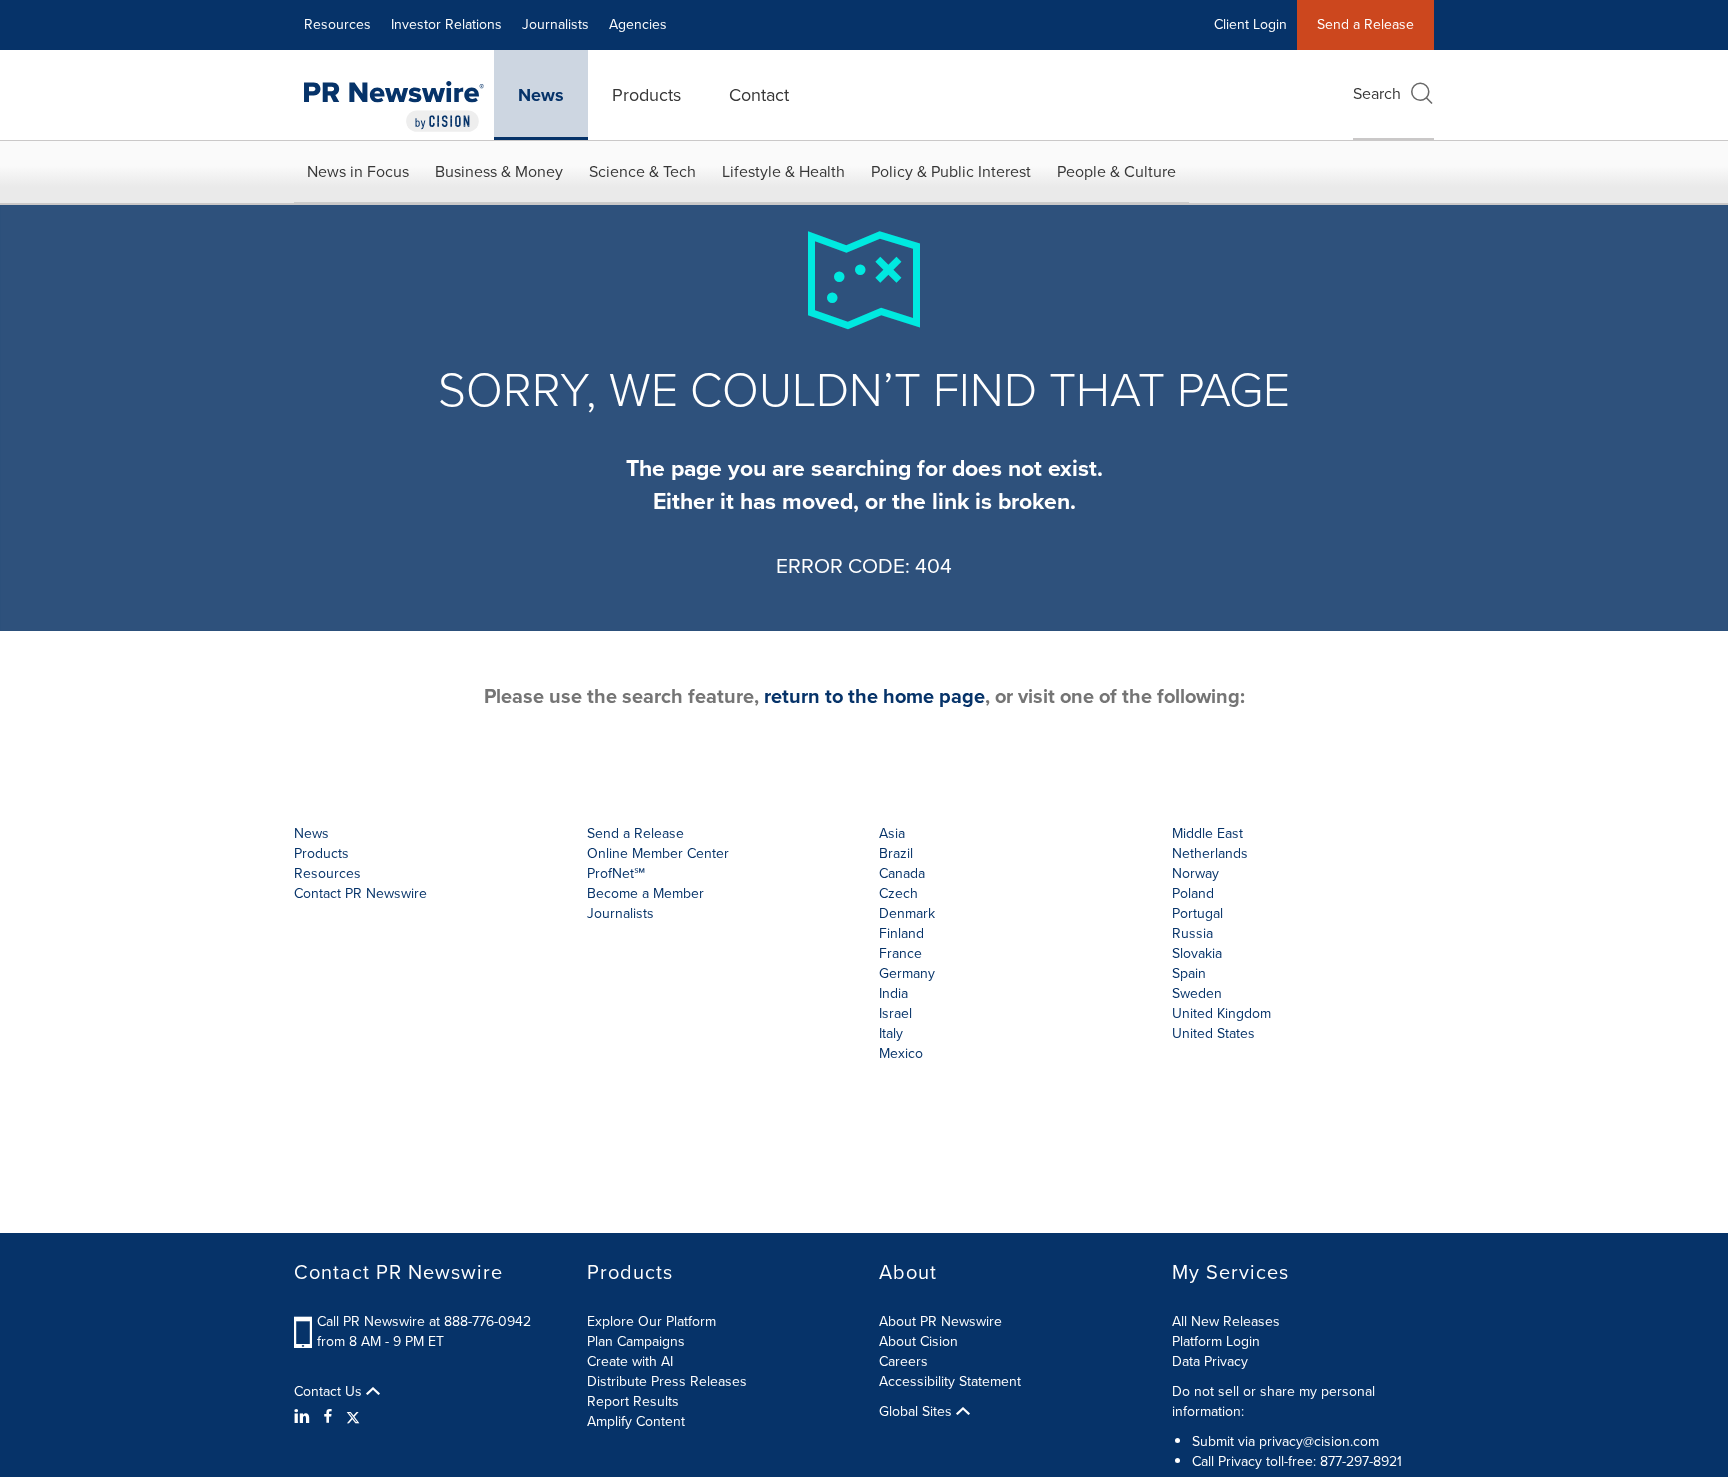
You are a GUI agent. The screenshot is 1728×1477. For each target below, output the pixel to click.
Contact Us (330, 1392)
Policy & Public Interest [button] (951, 171)
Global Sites (917, 1412)
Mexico (901, 1053)
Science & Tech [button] (642, 171)
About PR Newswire (940, 1321)
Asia (892, 833)
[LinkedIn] (304, 1417)
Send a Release (1365, 24)
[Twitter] (353, 1417)
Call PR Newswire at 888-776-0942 (424, 1321)
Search (1377, 93)
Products (646, 95)
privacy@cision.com (1319, 1441)
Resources (337, 24)
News (541, 95)
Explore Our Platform (651, 1321)
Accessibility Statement (950, 1381)
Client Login (1250, 24)
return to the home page (874, 696)
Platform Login (1216, 1341)
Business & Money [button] (499, 171)
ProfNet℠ (616, 873)
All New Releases (1226, 1321)
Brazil (896, 853)
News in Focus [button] (358, 171)
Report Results (633, 1401)
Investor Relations (446, 24)
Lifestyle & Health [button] (783, 171)
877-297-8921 (1361, 1461)
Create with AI (630, 1361)
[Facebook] (328, 1417)
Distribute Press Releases (667, 1381)
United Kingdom (1221, 1013)
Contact (759, 95)
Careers (903, 1361)
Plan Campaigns (636, 1341)
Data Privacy (1210, 1361)
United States (1213, 1033)
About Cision (918, 1341)
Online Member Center (658, 853)
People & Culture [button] (1116, 171)
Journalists (555, 24)
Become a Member (645, 893)
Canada (902, 873)
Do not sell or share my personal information (1273, 1401)
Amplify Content (636, 1421)
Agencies (638, 24)
